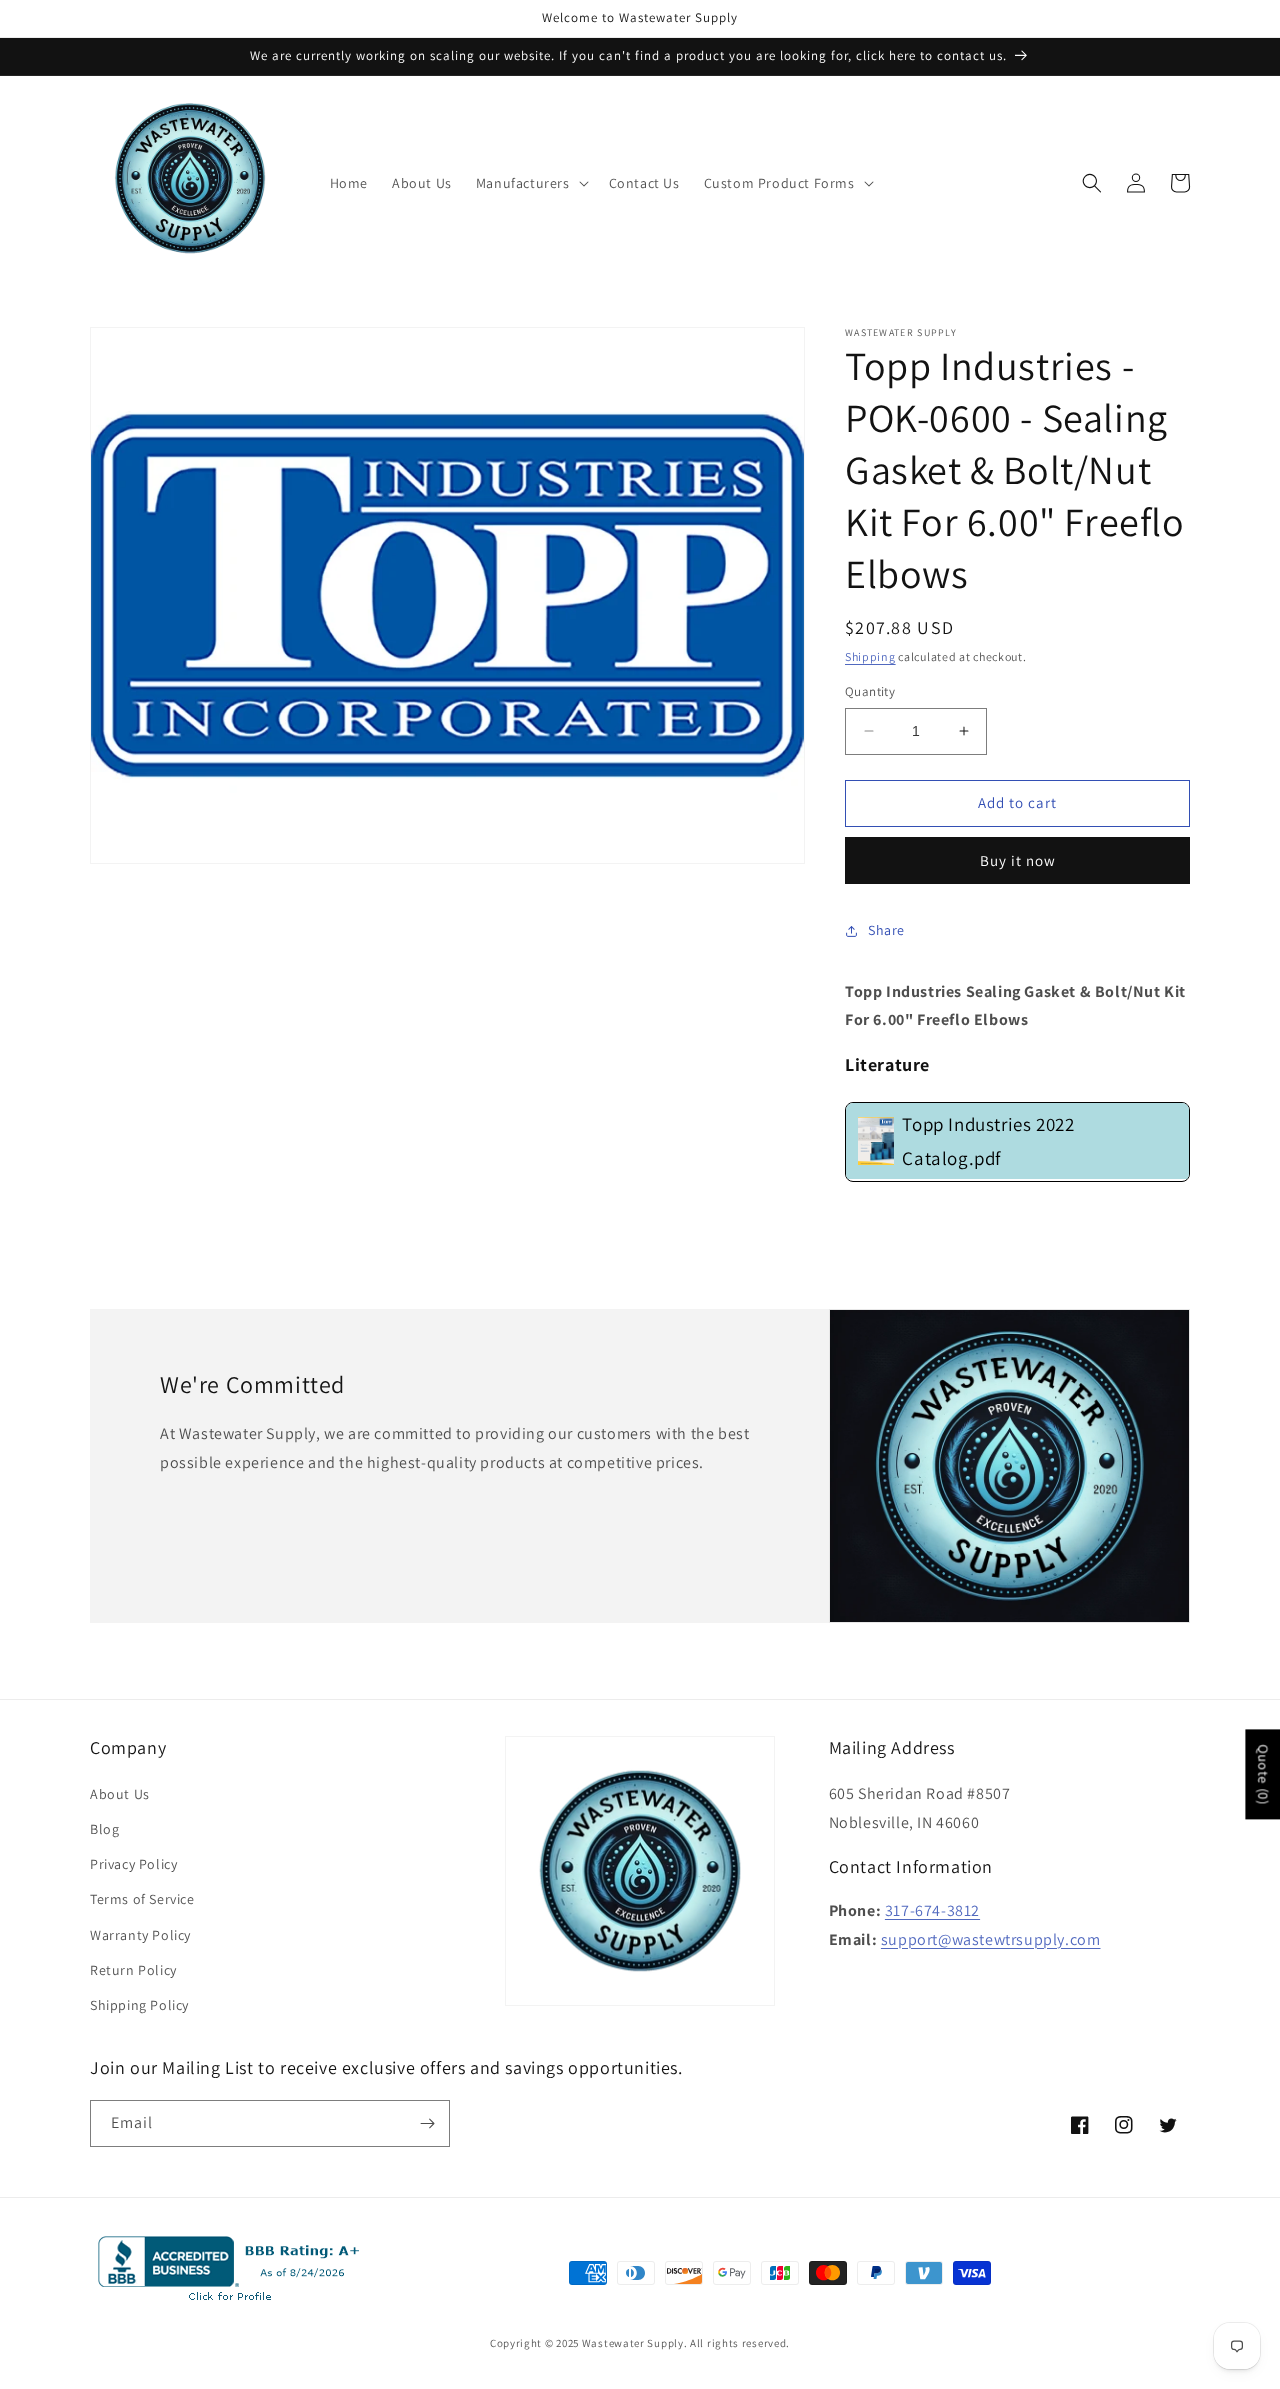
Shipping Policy (139, 2005)
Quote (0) (1263, 1774)
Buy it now (1018, 860)
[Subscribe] (427, 2123)
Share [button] (886, 930)
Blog (104, 1829)
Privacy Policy (133, 1864)
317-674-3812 (932, 1910)
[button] (530, 183)
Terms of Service (142, 1899)
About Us (120, 1794)
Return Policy (133, 1970)
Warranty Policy (140, 1935)
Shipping (870, 656)
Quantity (870, 691)
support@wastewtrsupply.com (991, 1939)
